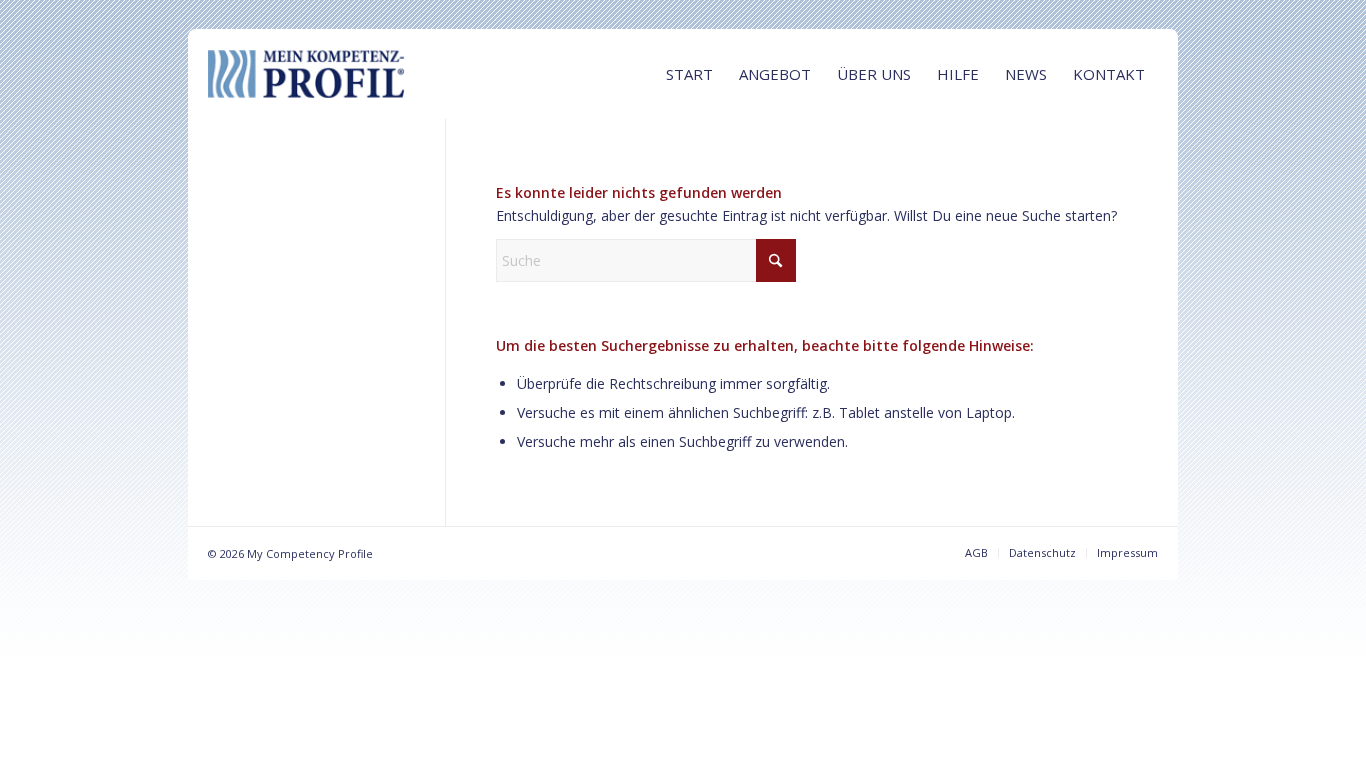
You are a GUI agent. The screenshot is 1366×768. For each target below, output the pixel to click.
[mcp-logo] (358, 74)
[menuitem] (689, 74)
